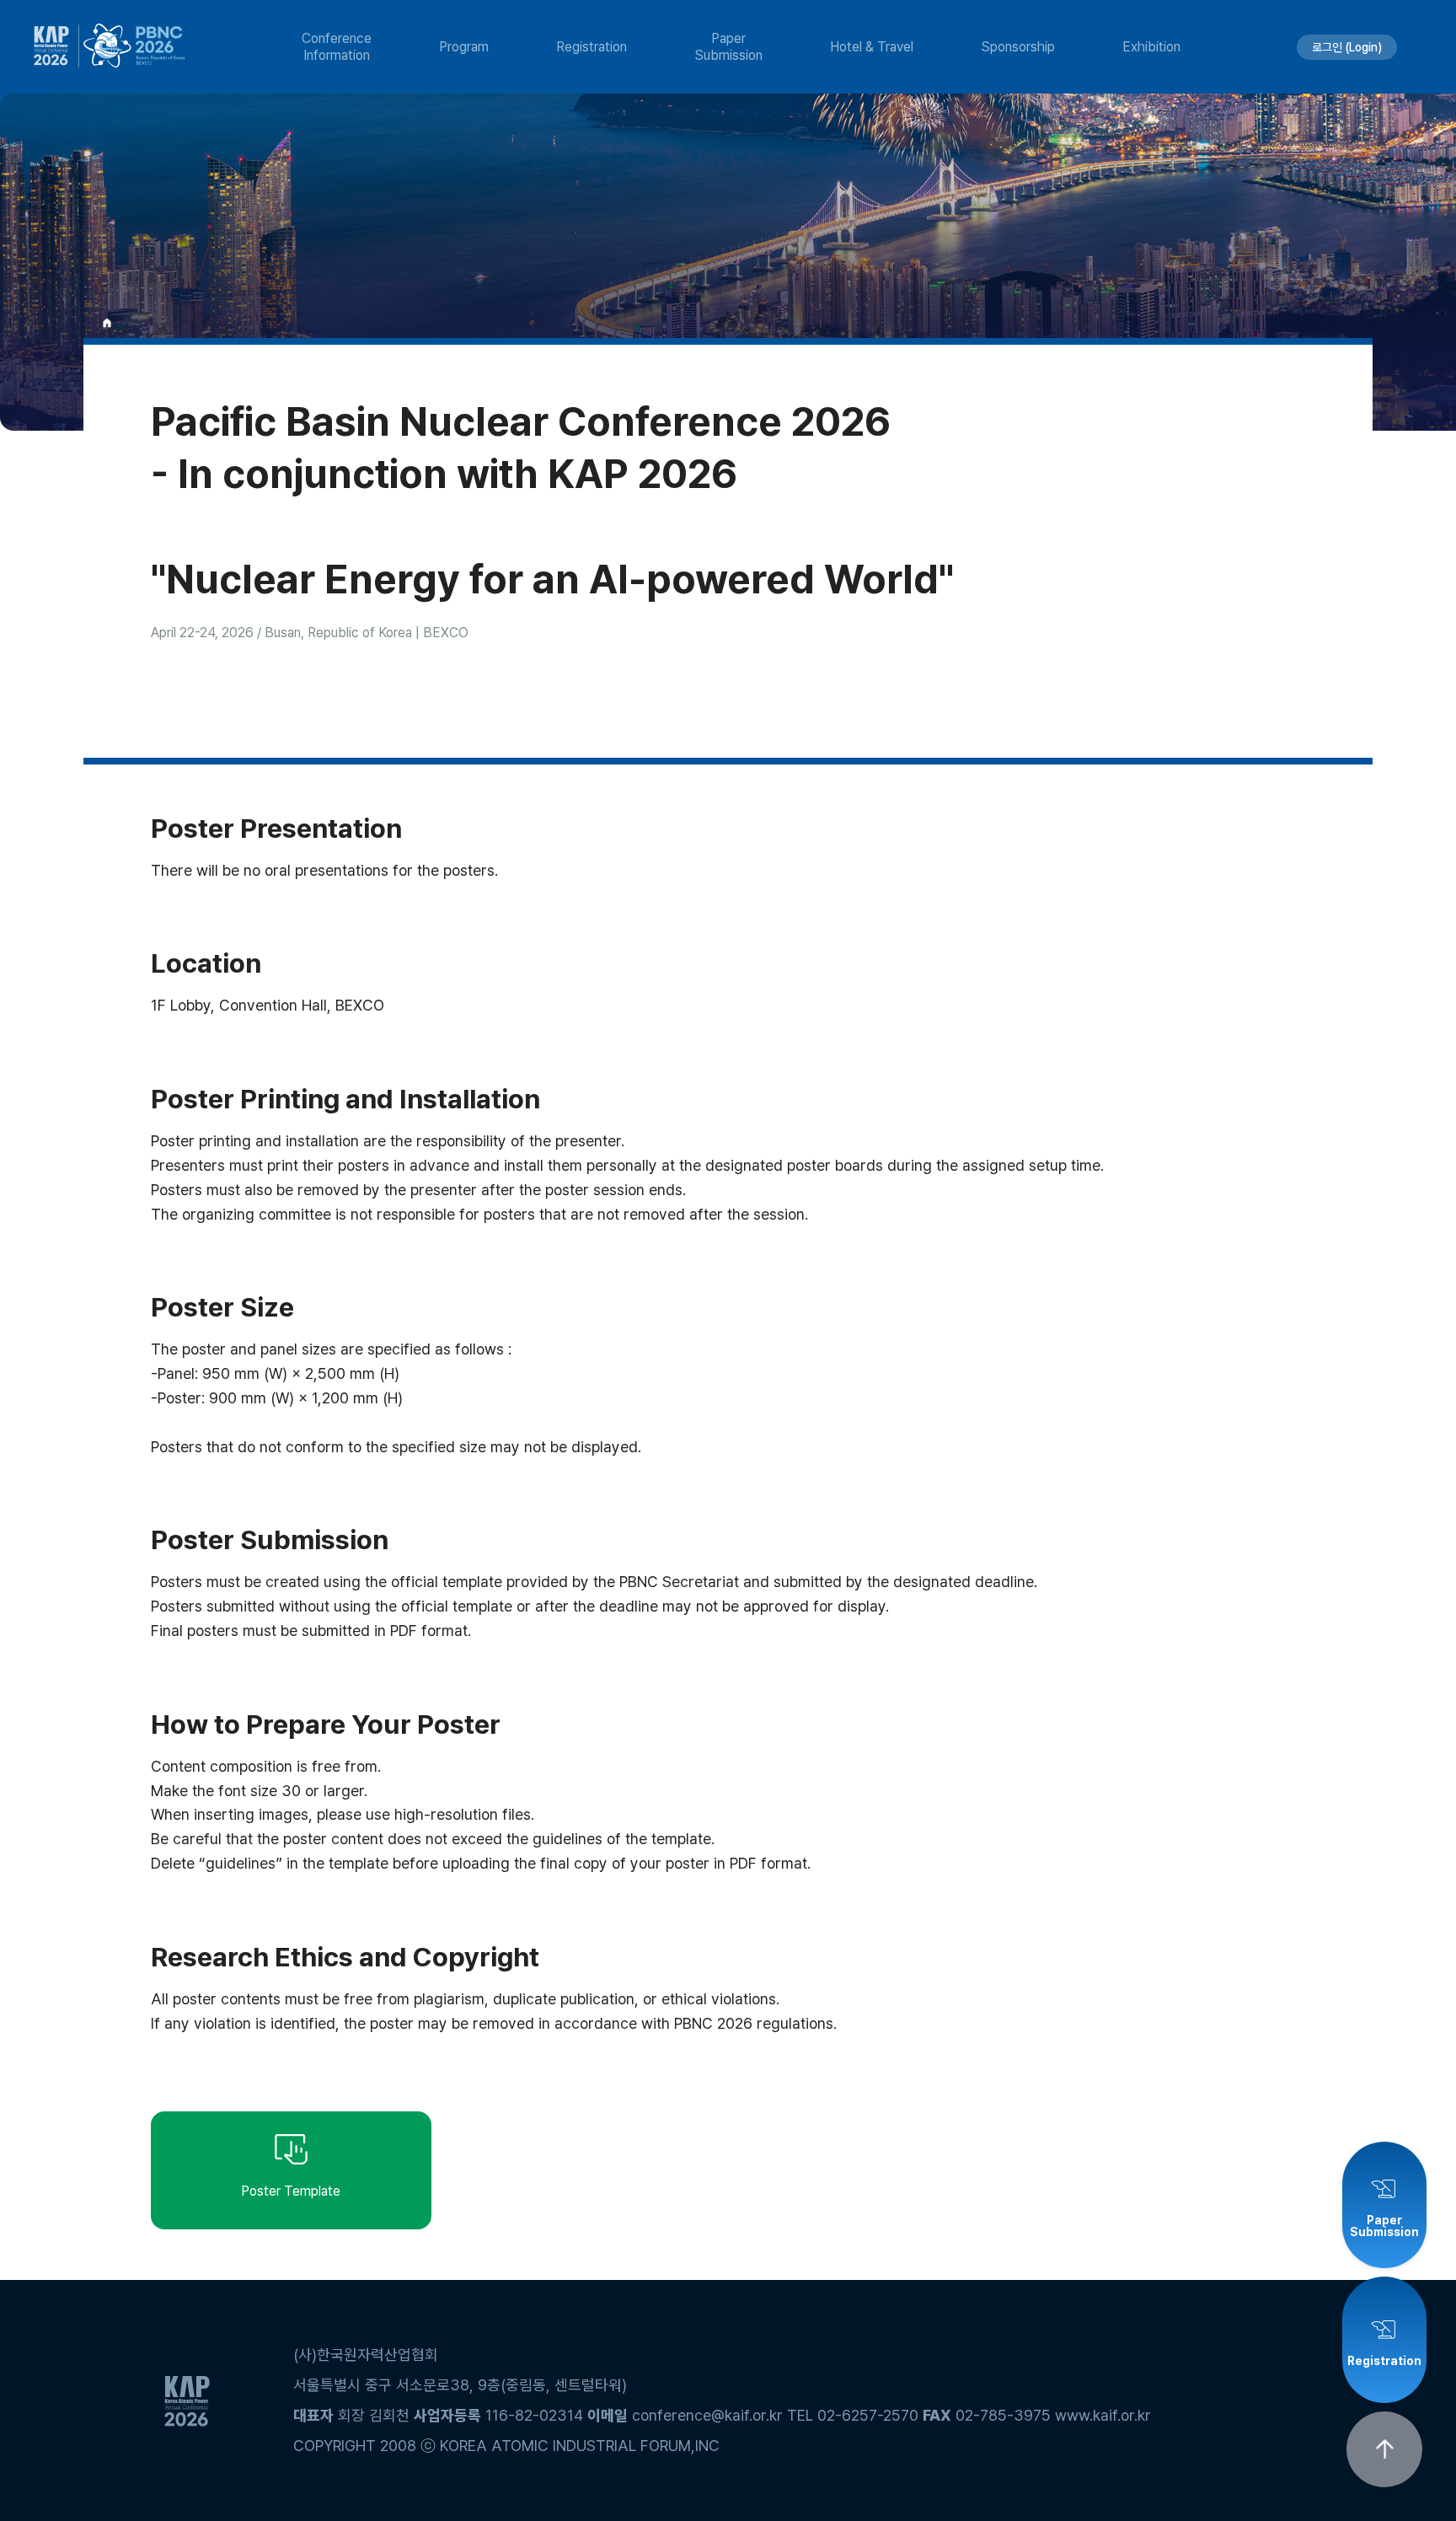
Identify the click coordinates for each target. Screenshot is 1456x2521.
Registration (591, 47)
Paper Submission (728, 46)
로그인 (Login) (1347, 47)
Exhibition (1151, 47)
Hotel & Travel (872, 47)
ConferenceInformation (337, 46)
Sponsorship (1018, 47)
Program (464, 47)
